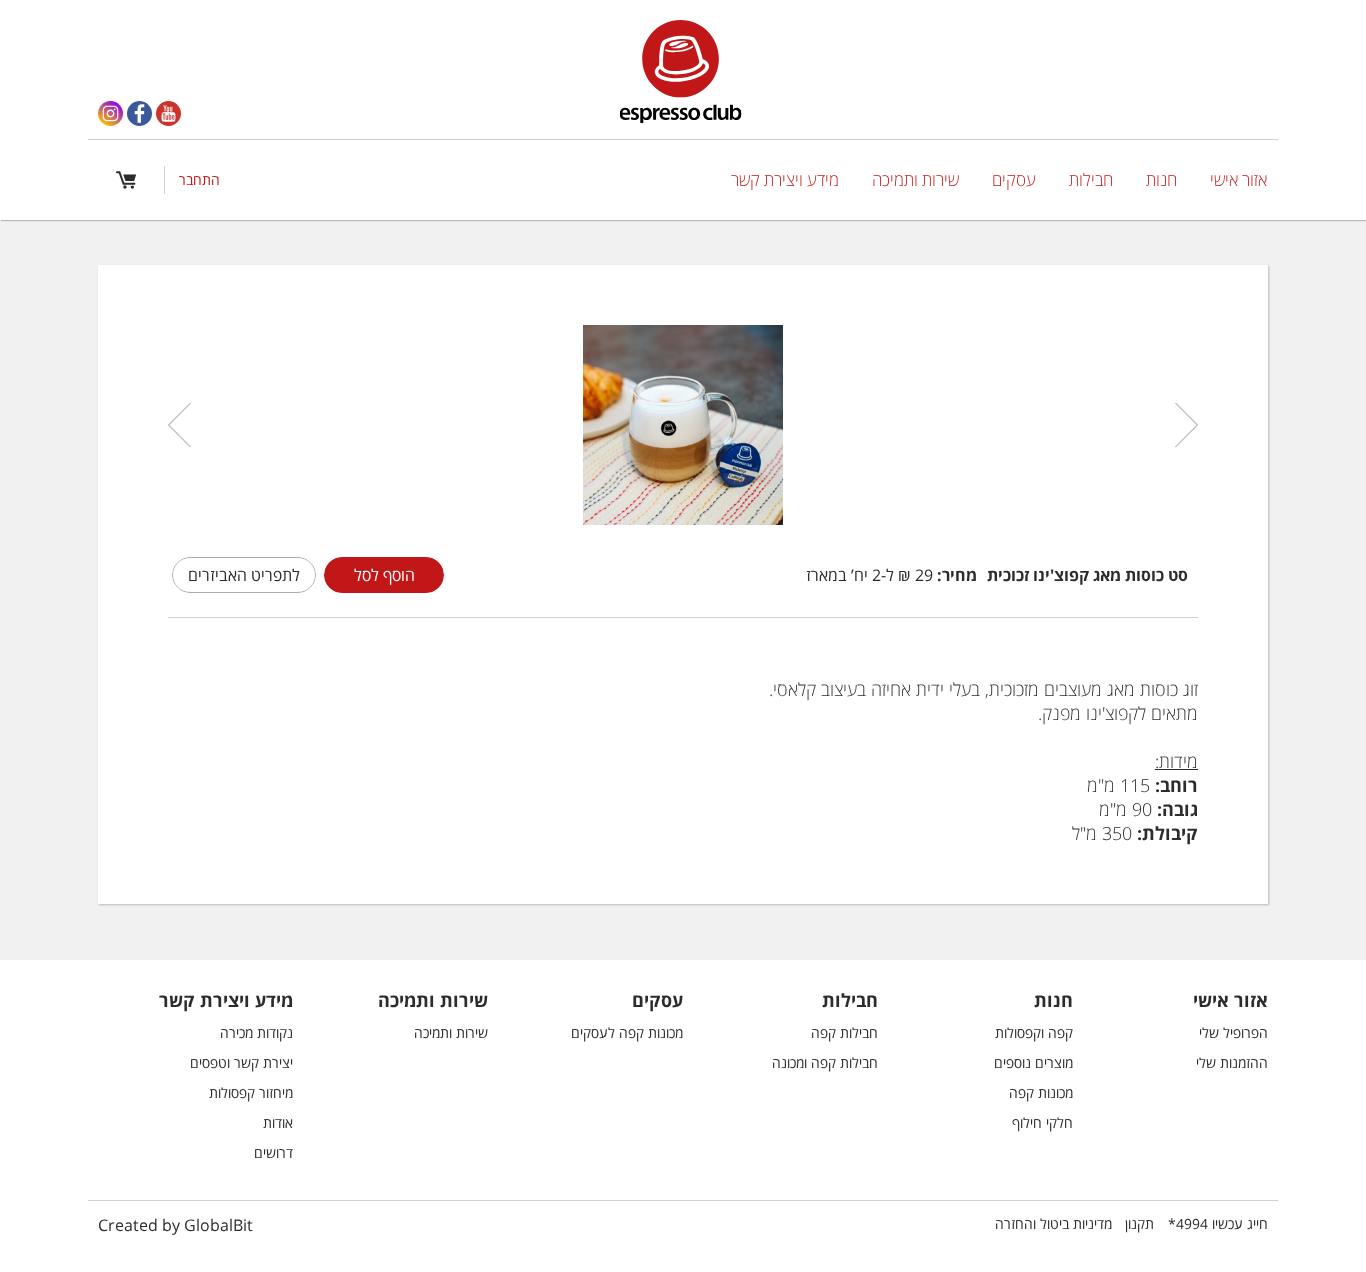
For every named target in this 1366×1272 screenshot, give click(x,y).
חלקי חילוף (1042, 1122)
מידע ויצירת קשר (785, 179)
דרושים (273, 1152)
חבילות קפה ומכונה (825, 1062)
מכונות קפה (1041, 1092)
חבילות (1091, 179)
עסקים (1014, 179)
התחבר (199, 179)
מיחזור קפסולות (251, 1092)
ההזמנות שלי (1232, 1062)
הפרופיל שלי (1233, 1032)
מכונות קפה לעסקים (627, 1032)
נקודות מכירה (256, 1032)
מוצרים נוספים (1033, 1062)
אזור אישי (1238, 179)
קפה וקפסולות (1034, 1032)
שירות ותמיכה (915, 179)
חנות (1161, 179)
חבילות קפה (844, 1032)
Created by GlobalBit (175, 1225)
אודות (278, 1122)
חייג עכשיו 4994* (1218, 1223)
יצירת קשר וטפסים (241, 1062)
